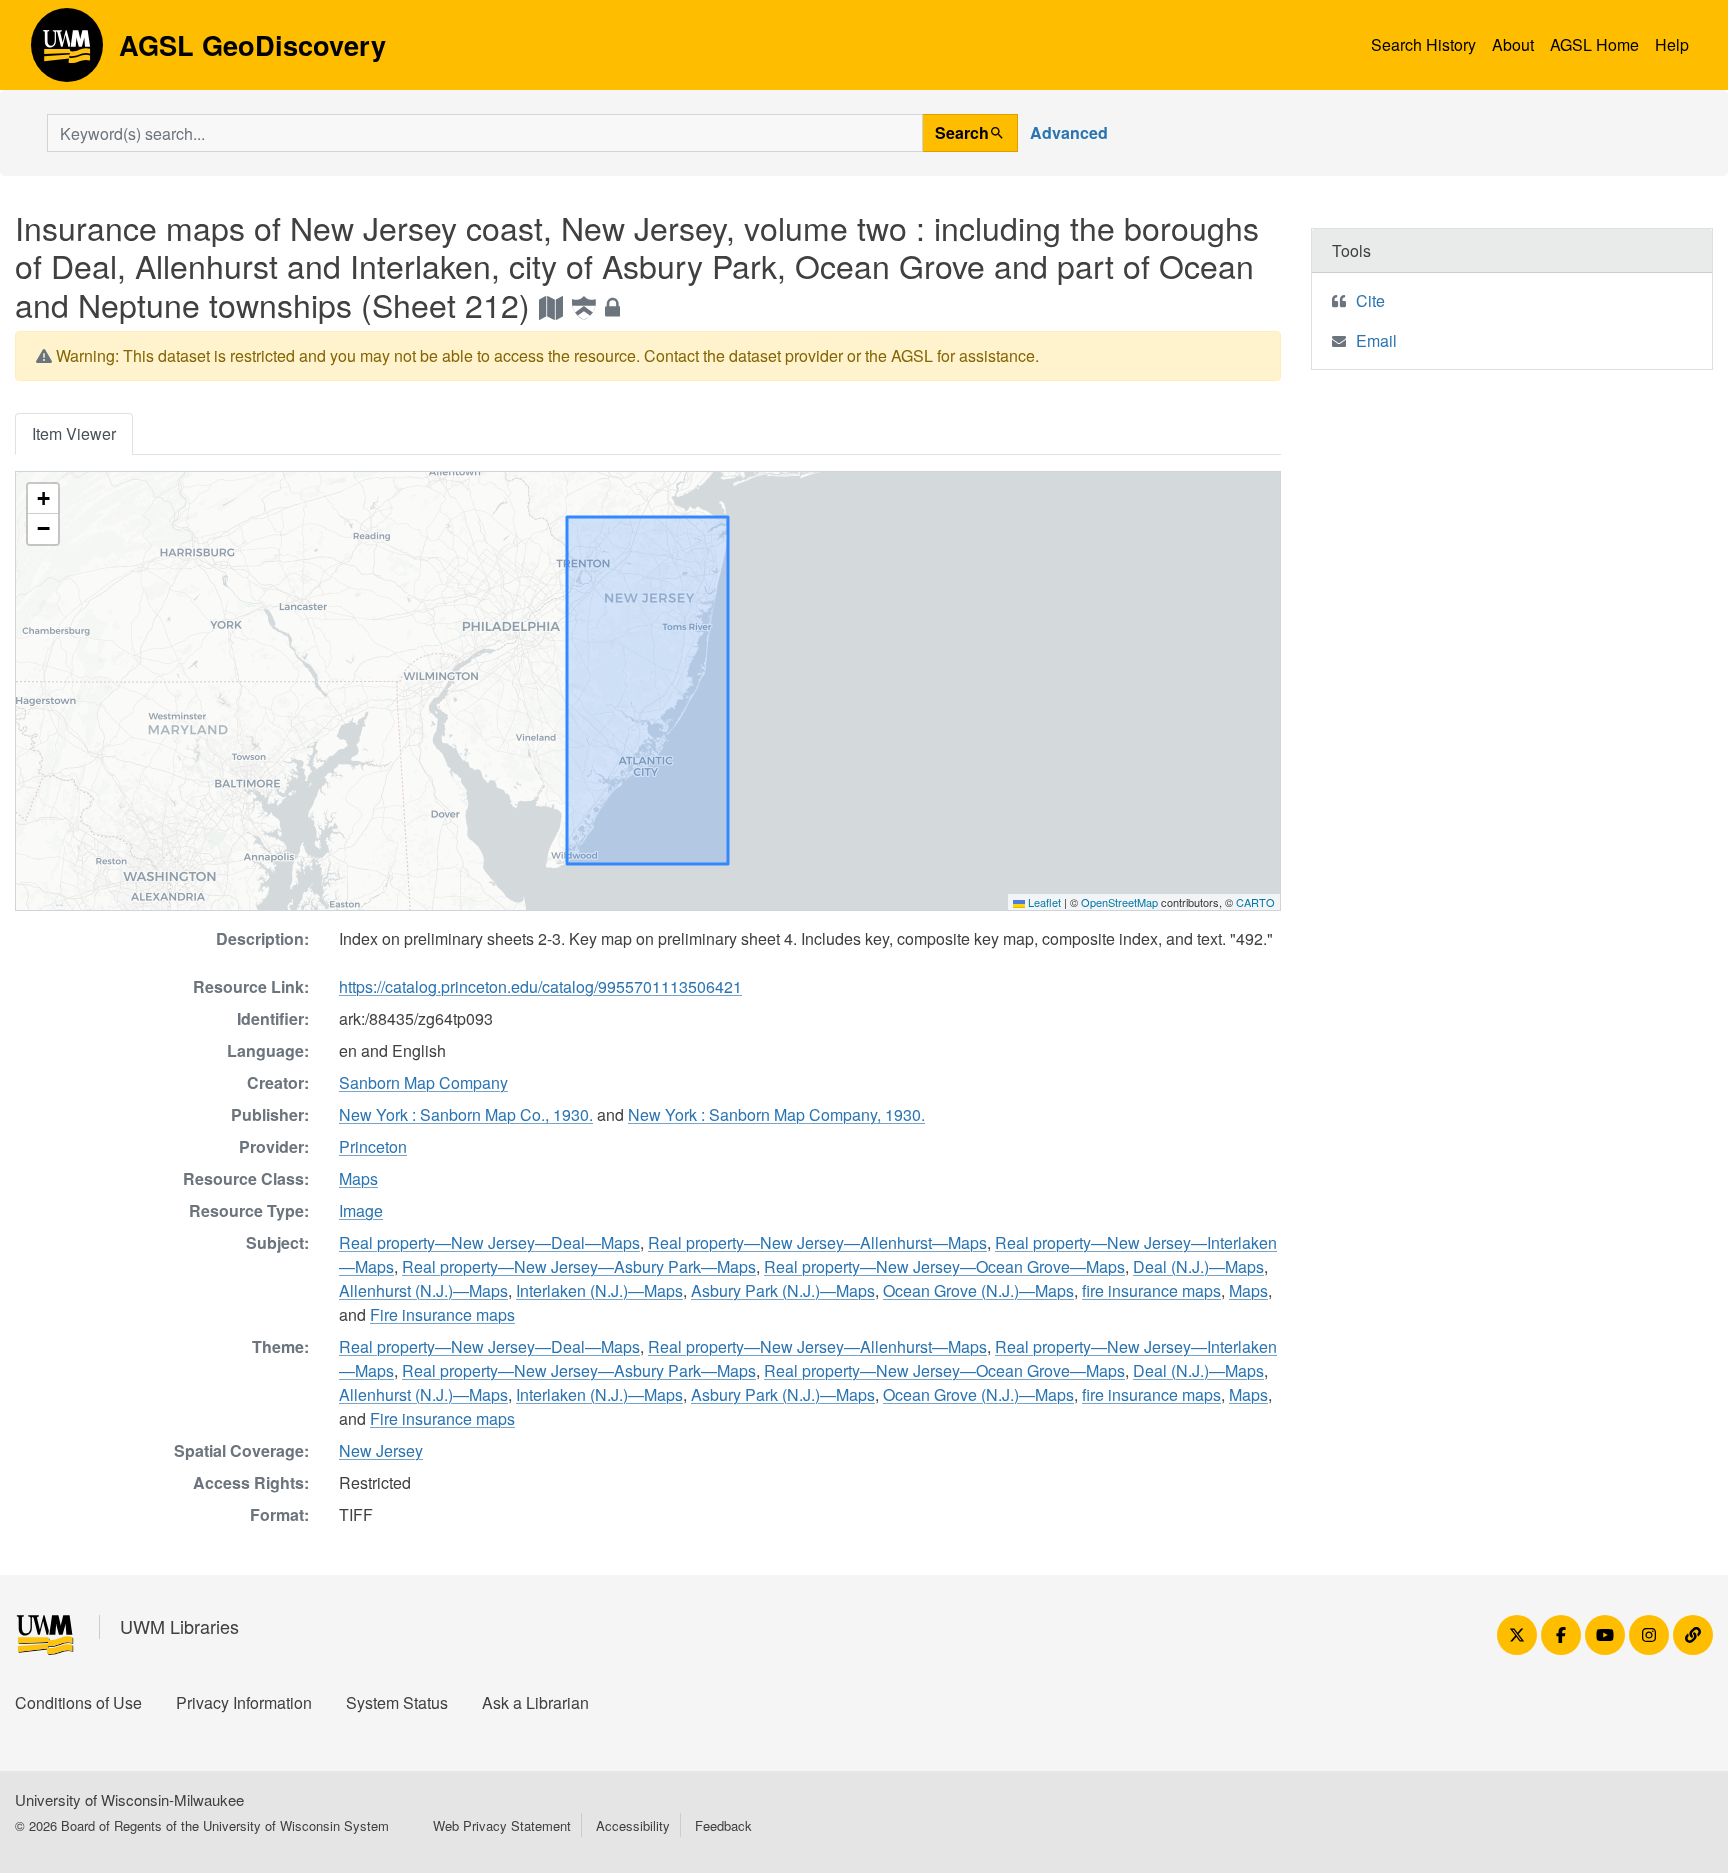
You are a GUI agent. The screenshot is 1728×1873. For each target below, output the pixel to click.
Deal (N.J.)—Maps (1198, 1266)
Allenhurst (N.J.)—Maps (423, 1290)
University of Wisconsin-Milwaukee (129, 1799)
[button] (43, 499)
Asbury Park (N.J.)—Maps (783, 1290)
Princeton (373, 1146)
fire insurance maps (1151, 1290)
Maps (358, 1178)
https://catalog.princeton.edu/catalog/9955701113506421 (540, 986)
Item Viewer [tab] (74, 433)
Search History (1423, 44)
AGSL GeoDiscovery (67, 52)
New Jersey (381, 1450)
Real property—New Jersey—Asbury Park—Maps (579, 1266)
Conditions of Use (78, 1702)
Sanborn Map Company (423, 1082)
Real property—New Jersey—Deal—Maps (489, 1242)
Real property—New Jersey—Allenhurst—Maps (817, 1242)
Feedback (723, 1825)
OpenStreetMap (1119, 902)
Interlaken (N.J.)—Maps (599, 1290)
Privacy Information (244, 1702)
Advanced (1069, 132)
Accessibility (633, 1825)
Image (361, 1210)
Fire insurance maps (442, 1314)
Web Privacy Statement (502, 1825)
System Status (397, 1702)
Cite (1370, 300)
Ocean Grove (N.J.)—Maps (978, 1290)
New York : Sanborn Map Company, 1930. (776, 1114)
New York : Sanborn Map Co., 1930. (466, 1114)
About (1513, 44)
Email (1376, 340)
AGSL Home (1594, 44)
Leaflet (1043, 902)
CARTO (1255, 902)
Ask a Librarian (535, 1702)
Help (1672, 44)
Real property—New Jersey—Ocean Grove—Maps (944, 1266)
